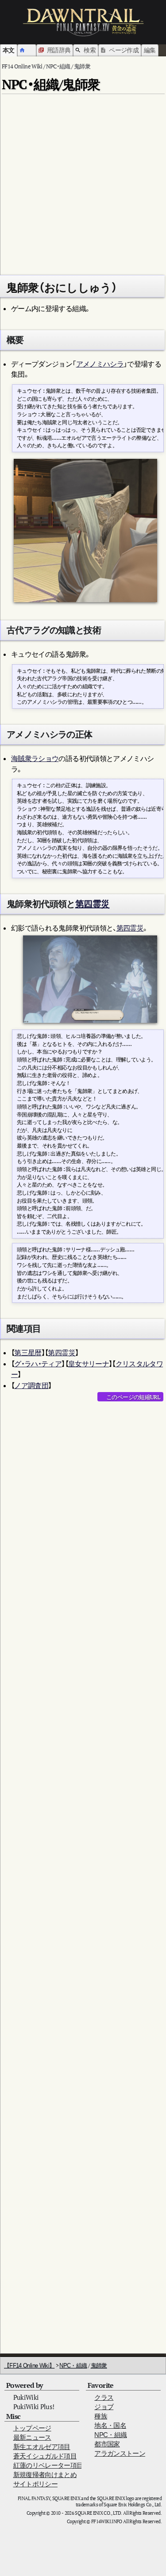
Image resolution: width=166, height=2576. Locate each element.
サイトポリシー (35, 2484)
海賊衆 (21, 758)
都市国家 (107, 2444)
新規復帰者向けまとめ (45, 2475)
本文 (9, 50)
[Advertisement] (83, 181)
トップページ (32, 2428)
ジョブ (104, 2407)
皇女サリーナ (89, 1364)
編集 (150, 50)
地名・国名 (110, 2425)
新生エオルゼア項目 (42, 2447)
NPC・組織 (73, 2365)
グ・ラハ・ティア (38, 1364)
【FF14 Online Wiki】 (29, 2365)
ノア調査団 (31, 1385)
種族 (101, 2416)
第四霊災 (92, 904)
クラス (104, 2397)
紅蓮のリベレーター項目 (48, 2465)
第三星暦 (28, 1353)
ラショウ (45, 758)
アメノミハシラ (100, 364)
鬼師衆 (99, 2365)
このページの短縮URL (133, 1397)
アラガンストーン (120, 2453)
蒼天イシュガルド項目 (45, 2456)
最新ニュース (32, 2437)
